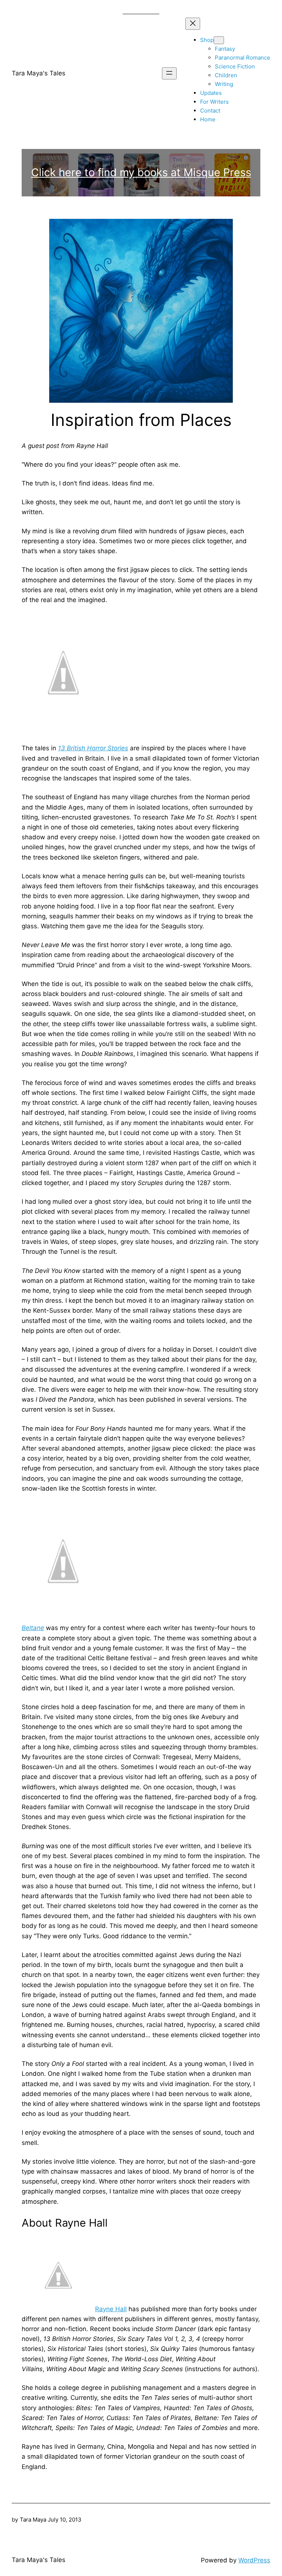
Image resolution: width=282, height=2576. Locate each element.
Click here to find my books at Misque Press (141, 172)
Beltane (33, 1628)
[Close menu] (193, 24)
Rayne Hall (111, 2309)
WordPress (254, 2560)
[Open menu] (169, 73)
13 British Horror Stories (93, 748)
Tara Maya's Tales (39, 73)
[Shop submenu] (219, 40)
